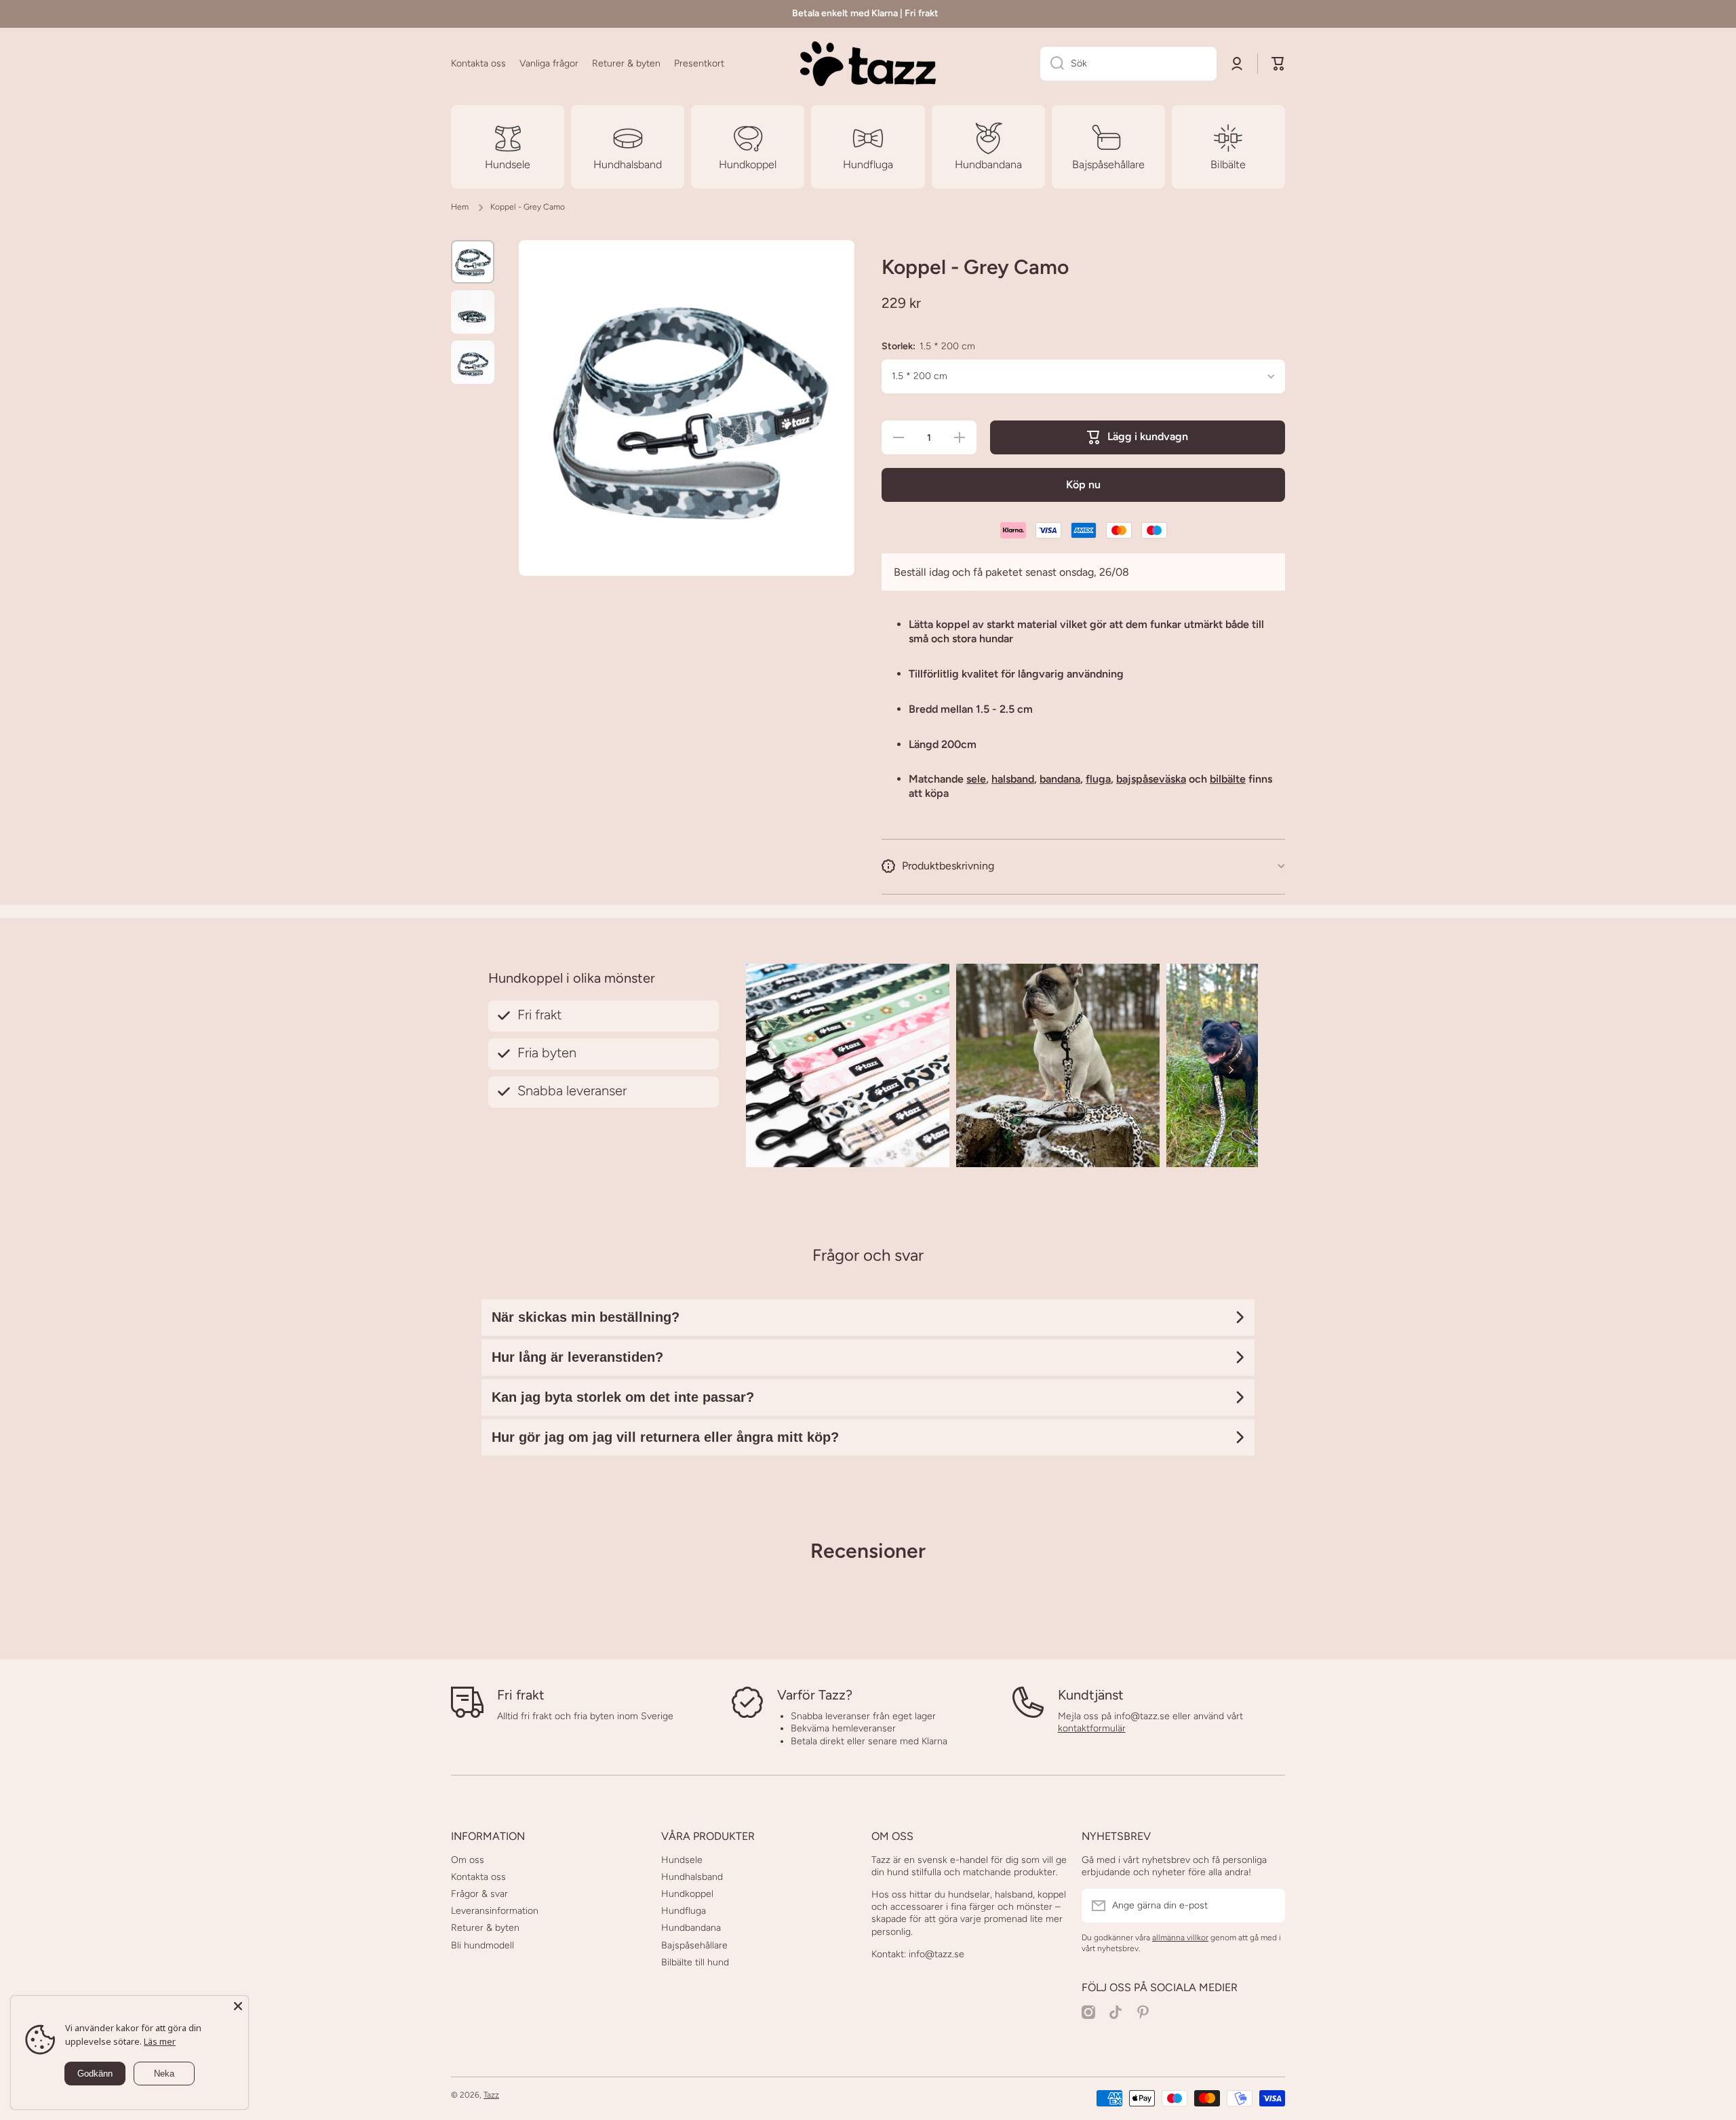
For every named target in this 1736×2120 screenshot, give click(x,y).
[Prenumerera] (1268, 1906)
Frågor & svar (479, 1894)
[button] (1278, 64)
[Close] (238, 2006)
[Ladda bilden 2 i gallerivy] (473, 312)
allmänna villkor (1180, 1938)
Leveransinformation (495, 1911)
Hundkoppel (687, 1894)
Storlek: (928, 346)
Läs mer (160, 2041)
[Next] (1231, 1069)
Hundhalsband (692, 1877)
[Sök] (1052, 64)
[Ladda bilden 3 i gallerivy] (473, 362)
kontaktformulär (1092, 1728)
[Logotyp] (868, 64)
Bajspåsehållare (694, 1945)
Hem (460, 207)
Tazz (491, 2095)
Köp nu (1083, 485)
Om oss (468, 1860)
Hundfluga (684, 1911)
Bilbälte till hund (695, 1962)
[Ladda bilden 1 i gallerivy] (473, 262)
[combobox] (1128, 64)
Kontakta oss (478, 1877)
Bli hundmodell (482, 1945)
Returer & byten (485, 1928)
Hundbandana (691, 1928)
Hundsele (682, 1860)
